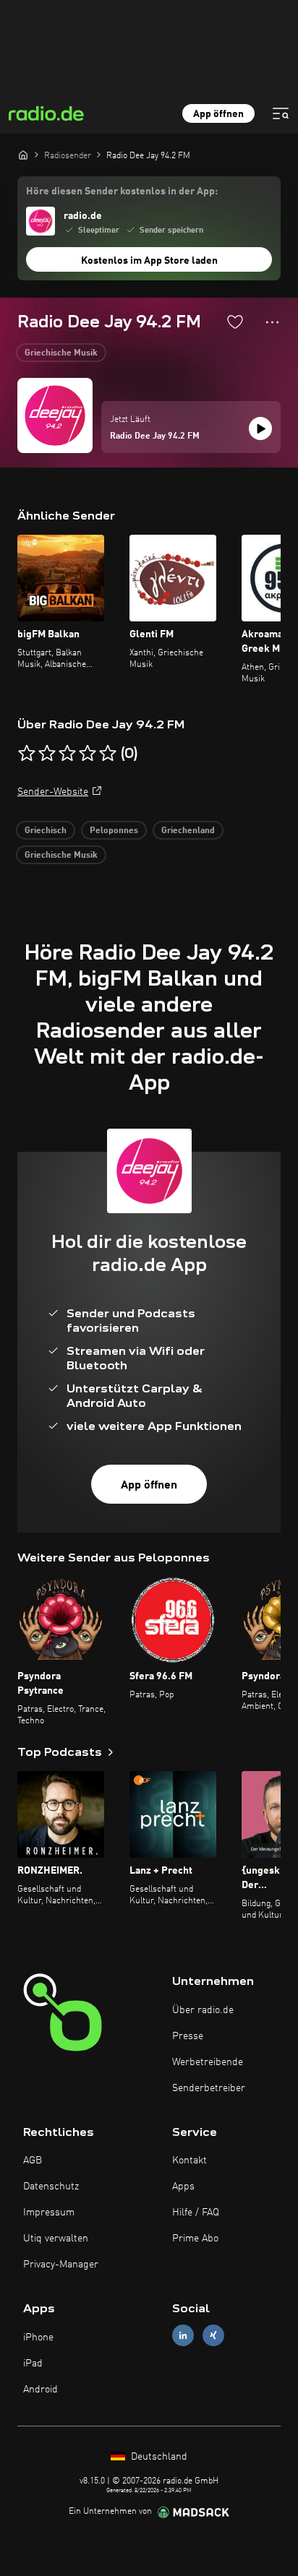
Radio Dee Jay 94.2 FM (155, 436)
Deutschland (158, 2457)
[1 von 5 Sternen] (27, 754)
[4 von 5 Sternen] (88, 754)
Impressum (49, 2213)
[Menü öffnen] (281, 113)
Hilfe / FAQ (196, 2213)
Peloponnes (114, 831)
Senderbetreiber (209, 2088)
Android (41, 2390)
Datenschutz (51, 2187)
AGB (33, 2161)
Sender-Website (53, 792)
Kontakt (190, 2161)
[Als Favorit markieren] (235, 322)
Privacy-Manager (61, 2265)
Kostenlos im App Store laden (149, 261)
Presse (188, 2036)
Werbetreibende (208, 2062)
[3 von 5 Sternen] (67, 754)
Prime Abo (195, 2239)
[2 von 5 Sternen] (47, 754)
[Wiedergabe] (260, 428)
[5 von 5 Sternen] (108, 754)
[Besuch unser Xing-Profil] (213, 2336)
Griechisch (46, 831)
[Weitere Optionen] (272, 322)
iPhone (38, 2338)
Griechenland (188, 831)
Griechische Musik (61, 353)
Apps (183, 2187)
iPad (33, 2364)
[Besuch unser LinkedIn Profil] (183, 2336)
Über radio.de (203, 2010)
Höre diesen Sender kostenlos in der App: (122, 191)
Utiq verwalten (56, 2239)
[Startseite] (23, 155)
